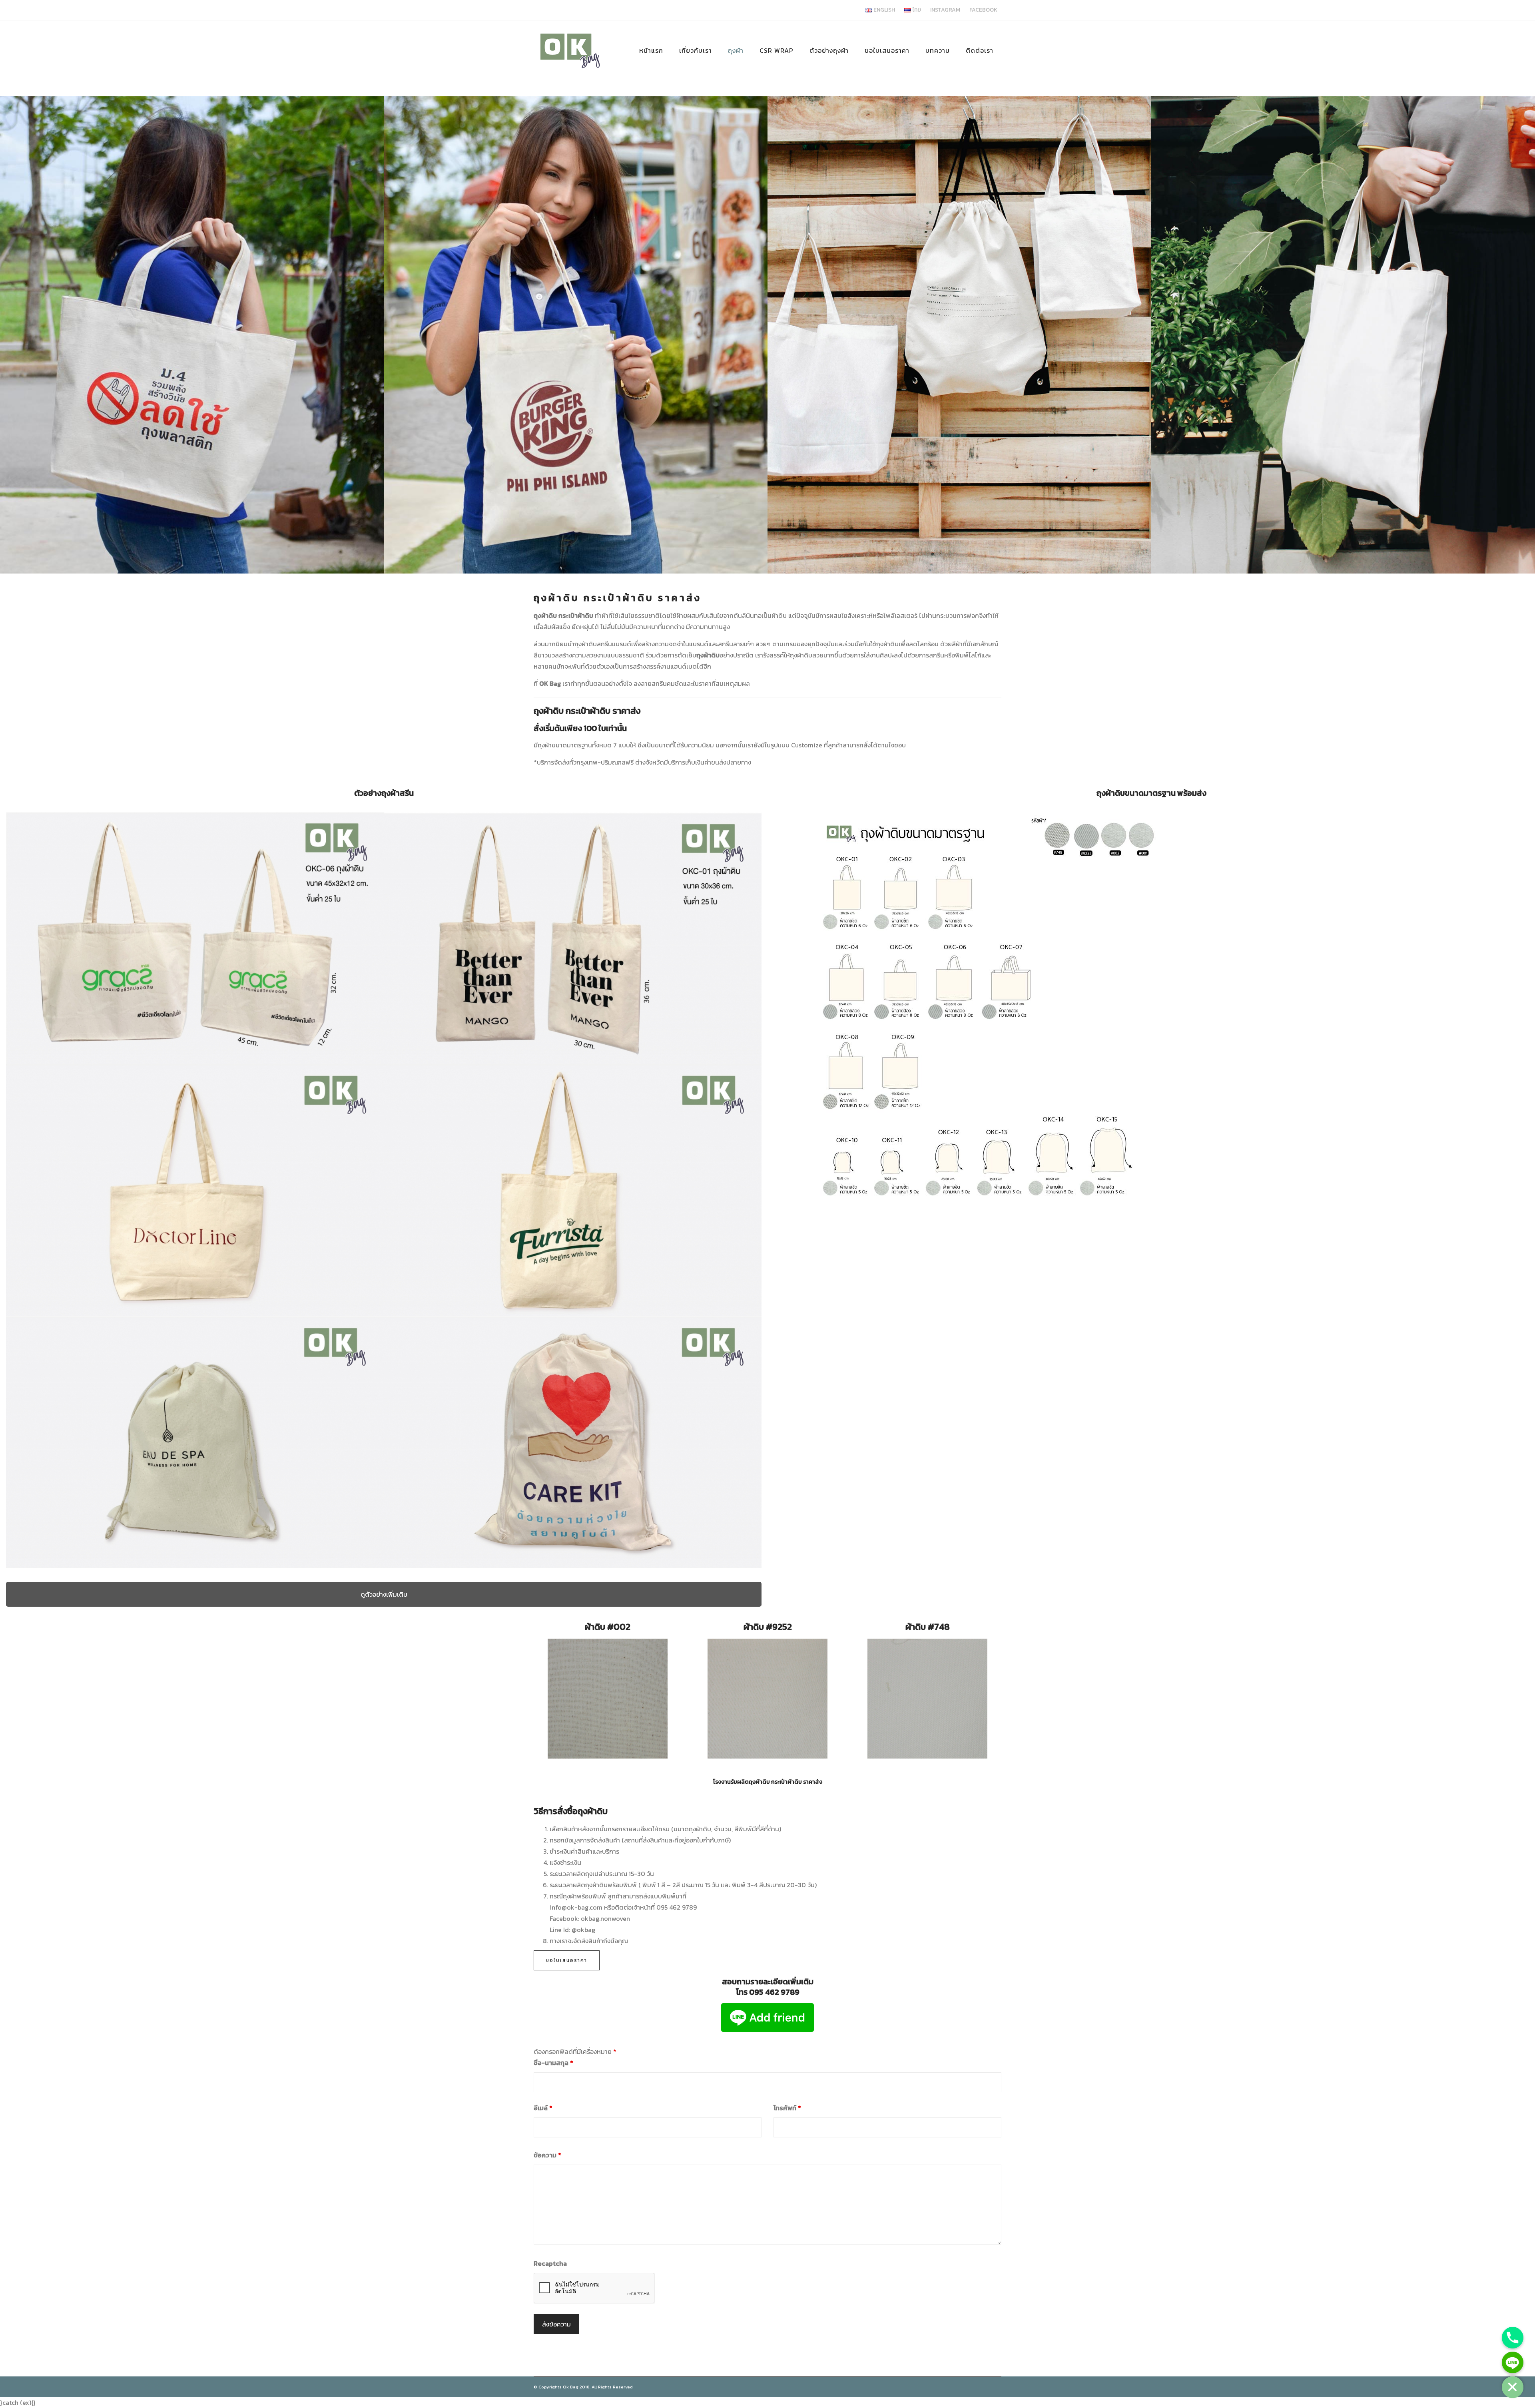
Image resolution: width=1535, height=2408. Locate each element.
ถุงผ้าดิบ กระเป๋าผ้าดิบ (564, 615)
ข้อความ (547, 2155)
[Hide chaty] (1513, 2387)
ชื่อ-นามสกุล (553, 2063)
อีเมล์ (543, 2108)
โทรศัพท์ (787, 2108)
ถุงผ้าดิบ (557, 598)
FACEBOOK (983, 10)
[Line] (1513, 2362)
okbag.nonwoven (605, 1918)
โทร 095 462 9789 (768, 1992)
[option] (192, 335)
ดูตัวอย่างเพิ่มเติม (384, 1594)
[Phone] (1513, 2338)
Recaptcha (550, 2263)
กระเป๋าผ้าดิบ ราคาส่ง (643, 598)
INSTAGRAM (945, 10)
